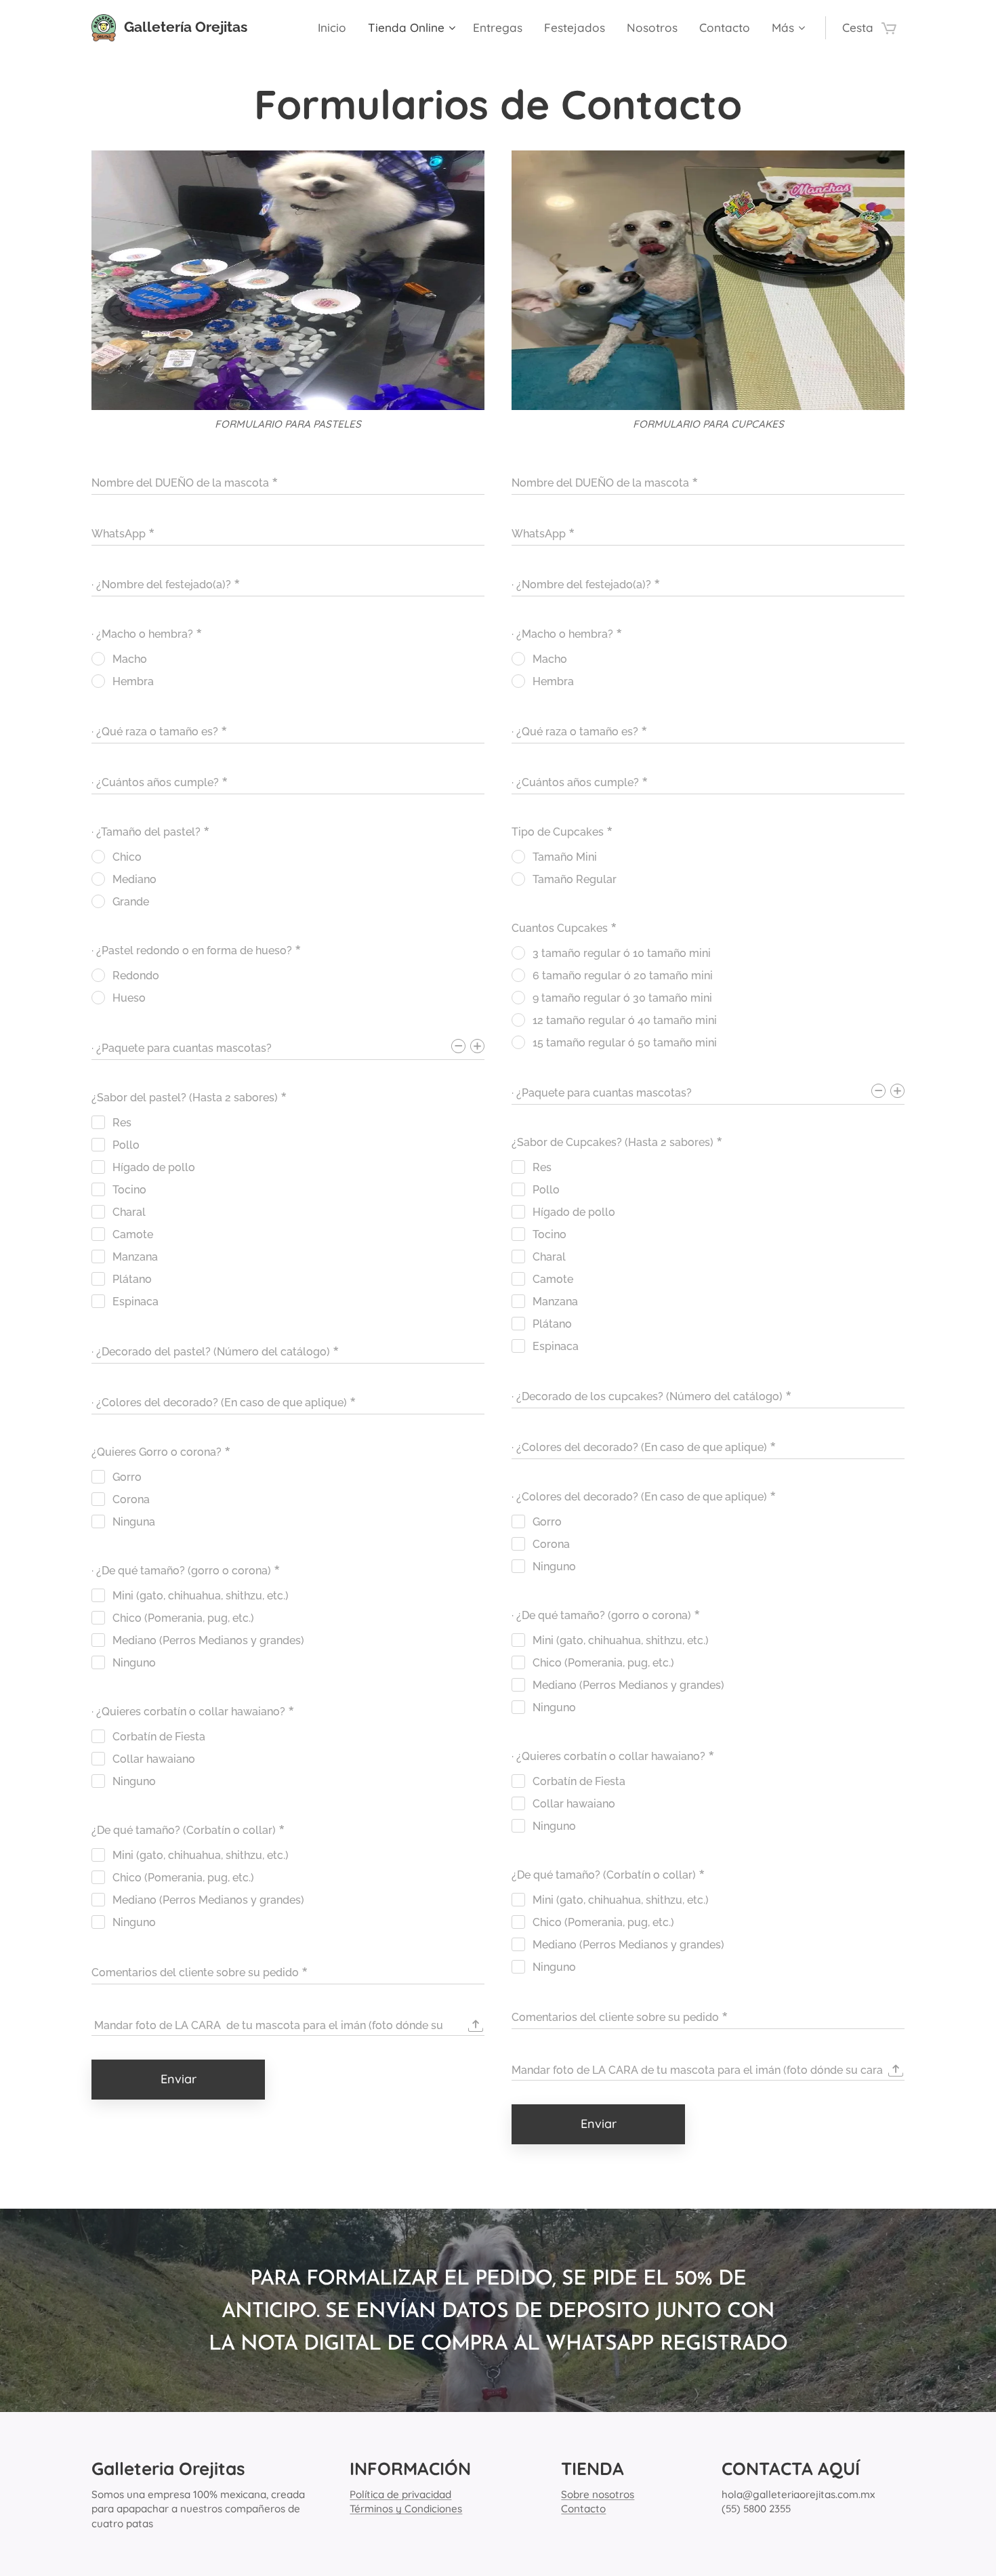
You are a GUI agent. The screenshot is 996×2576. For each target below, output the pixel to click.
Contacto (583, 2509)
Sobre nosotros (598, 2494)
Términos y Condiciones (406, 2509)
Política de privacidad (400, 2494)
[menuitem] (336, 28)
